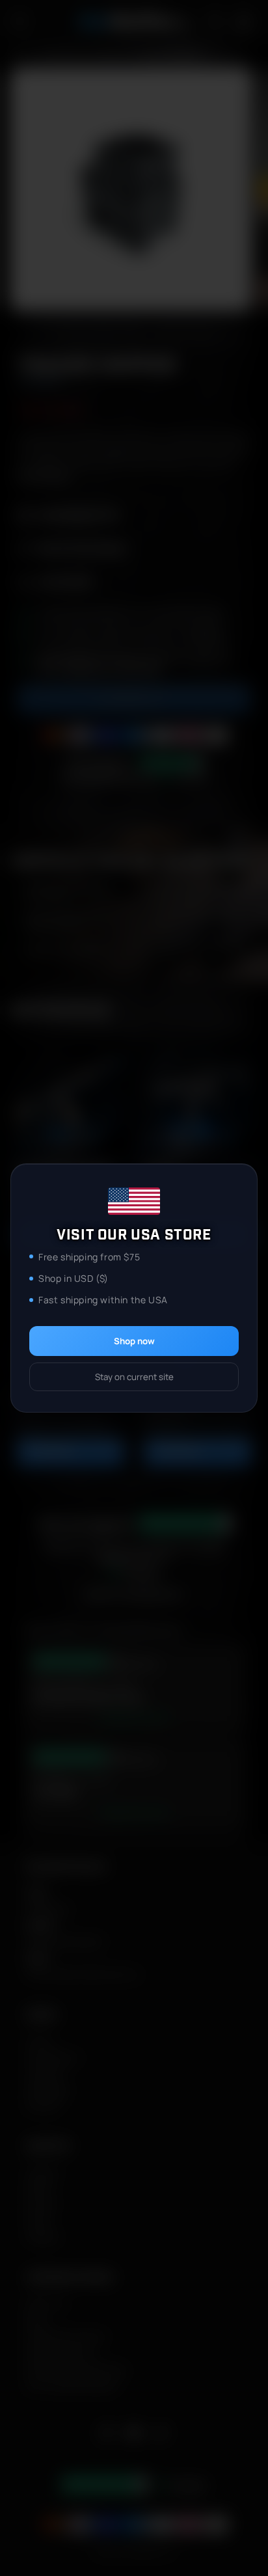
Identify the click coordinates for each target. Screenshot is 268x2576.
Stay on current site (134, 1377)
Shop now (134, 1341)
